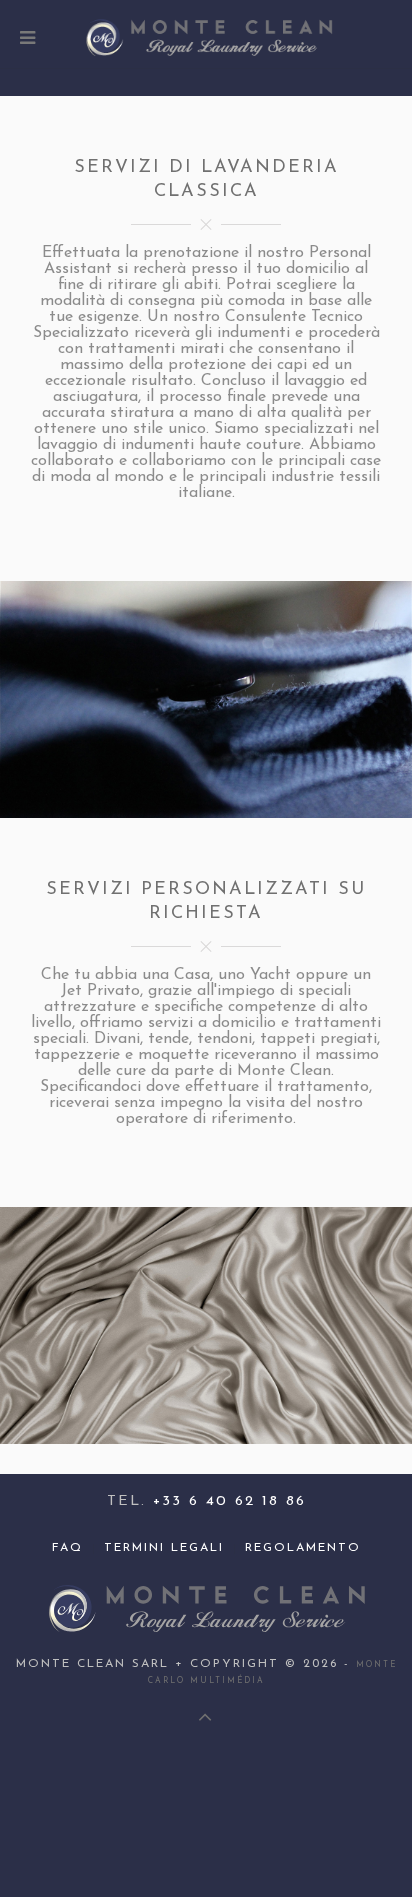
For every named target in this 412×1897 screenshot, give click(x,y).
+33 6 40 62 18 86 (229, 1501)
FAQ (67, 1548)
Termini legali (164, 1548)
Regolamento (303, 1548)
